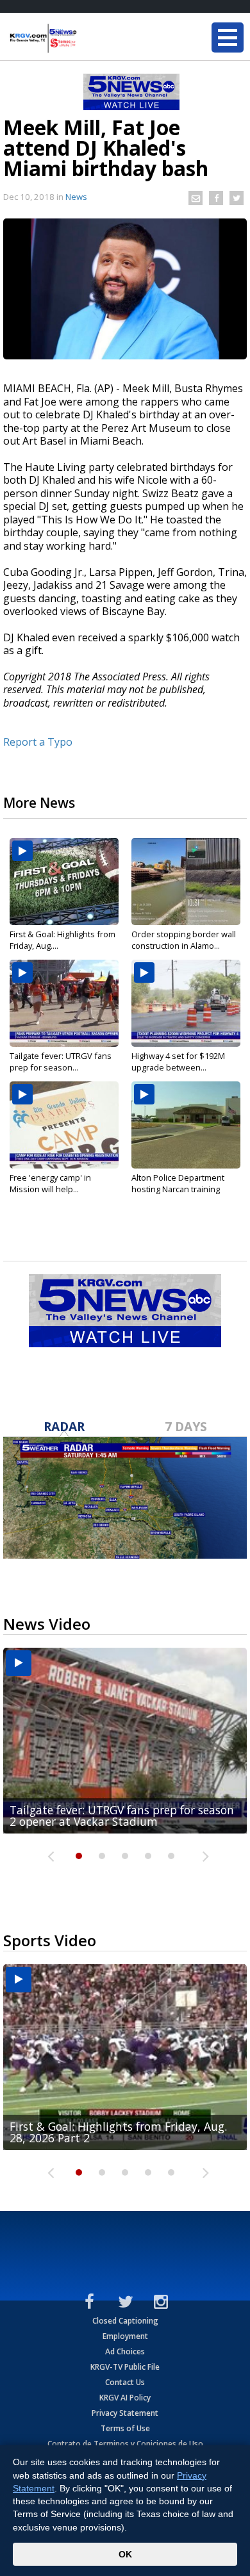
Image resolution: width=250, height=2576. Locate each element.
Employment (125, 2336)
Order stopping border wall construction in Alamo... (184, 940)
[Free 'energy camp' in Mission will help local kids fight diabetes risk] (64, 1125)
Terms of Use (125, 2428)
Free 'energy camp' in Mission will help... (50, 1183)
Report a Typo (38, 742)
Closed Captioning (125, 2321)
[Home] (87, 38)
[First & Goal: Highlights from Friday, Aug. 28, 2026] (64, 882)
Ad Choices (125, 2351)
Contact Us (125, 2382)
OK (125, 2554)
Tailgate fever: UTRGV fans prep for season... (61, 1062)
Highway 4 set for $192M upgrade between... (178, 1062)
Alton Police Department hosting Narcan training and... (178, 1189)
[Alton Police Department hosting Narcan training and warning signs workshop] (186, 1125)
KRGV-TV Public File (125, 2367)
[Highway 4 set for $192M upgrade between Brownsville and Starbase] (186, 1003)
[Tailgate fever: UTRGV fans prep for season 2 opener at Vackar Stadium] (64, 1003)
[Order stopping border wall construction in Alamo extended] (186, 882)
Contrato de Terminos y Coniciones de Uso (125, 2444)
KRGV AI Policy (125, 2398)
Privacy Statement (125, 2413)
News (76, 197)
